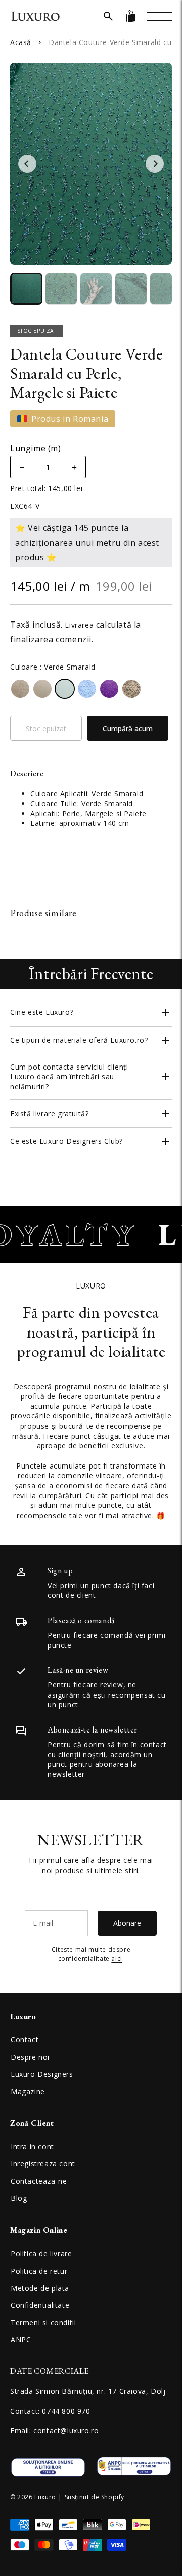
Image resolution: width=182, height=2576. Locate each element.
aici (117, 1958)
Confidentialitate (40, 2305)
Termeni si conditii (43, 2322)
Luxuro (45, 2497)
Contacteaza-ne (39, 2181)
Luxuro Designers (42, 2074)
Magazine (28, 2091)
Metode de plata (40, 2288)
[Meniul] (159, 16)
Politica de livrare (41, 2254)
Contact (25, 2040)
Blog (19, 2198)
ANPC (21, 2340)
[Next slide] (155, 164)
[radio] (20, 689)
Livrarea (79, 625)
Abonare (127, 1923)
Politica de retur (39, 2271)
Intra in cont (32, 2146)
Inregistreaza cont (43, 2164)
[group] (26, 289)
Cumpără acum (128, 728)
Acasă (21, 42)
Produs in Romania (70, 419)
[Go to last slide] (27, 164)
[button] (108, 16)
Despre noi (30, 2057)
